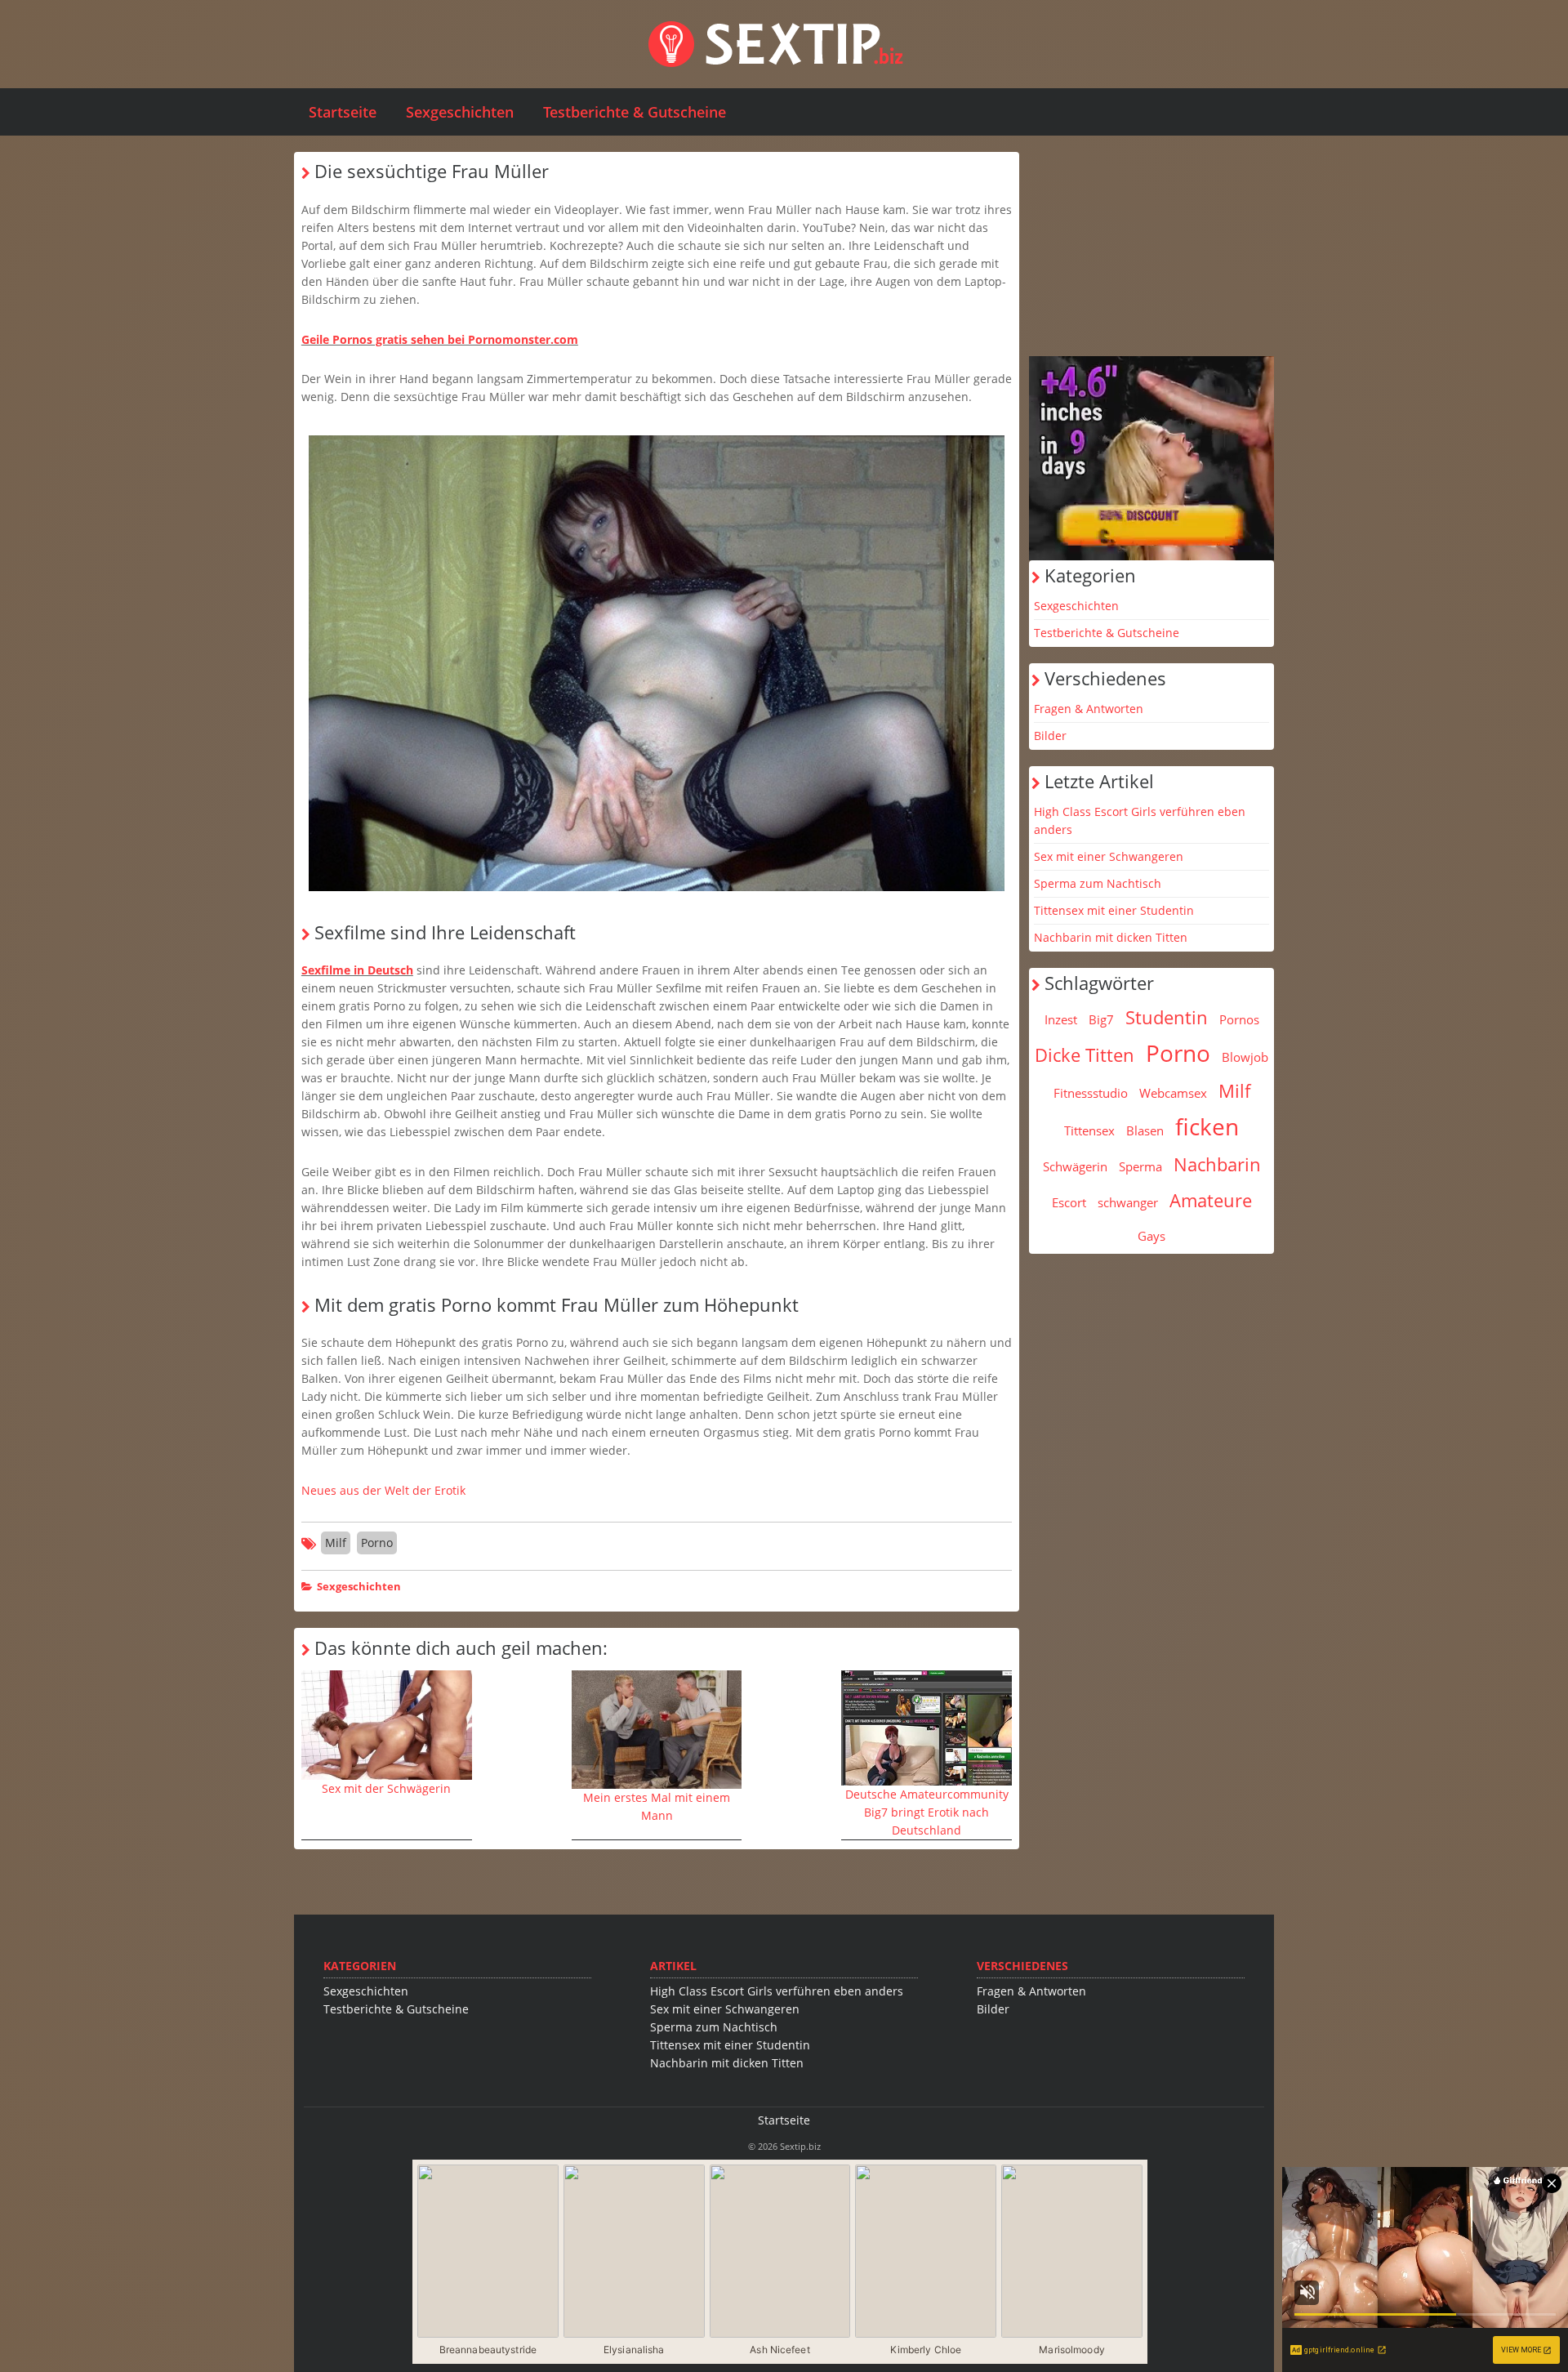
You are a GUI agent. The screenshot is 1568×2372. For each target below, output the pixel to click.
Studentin (1167, 1017)
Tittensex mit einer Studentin (1114, 910)
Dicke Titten (1085, 1054)
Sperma (1140, 1166)
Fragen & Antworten (1089, 709)
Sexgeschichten (460, 112)
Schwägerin (1075, 1166)
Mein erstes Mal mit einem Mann (657, 1806)
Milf (336, 1543)
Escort (1069, 1202)
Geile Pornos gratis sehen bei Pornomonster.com (440, 339)
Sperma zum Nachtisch (1098, 883)
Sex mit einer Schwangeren (1109, 856)
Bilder (1050, 736)
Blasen (1145, 1130)
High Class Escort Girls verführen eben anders (1140, 820)
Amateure (1211, 1200)
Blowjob (1245, 1057)
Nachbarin (1217, 1164)
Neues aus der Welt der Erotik (383, 1490)
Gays (1151, 1236)
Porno (377, 1543)
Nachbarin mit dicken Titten (1111, 937)
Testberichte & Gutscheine (635, 112)
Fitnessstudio (1091, 1093)
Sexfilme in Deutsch (357, 970)
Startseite (343, 112)
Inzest (1061, 1019)
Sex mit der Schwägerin (386, 1788)
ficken (1207, 1126)
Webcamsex (1173, 1093)
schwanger (1128, 1202)
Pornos (1239, 1019)
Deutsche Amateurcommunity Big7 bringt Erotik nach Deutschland (927, 1812)
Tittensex (1089, 1130)
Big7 (1101, 1019)
